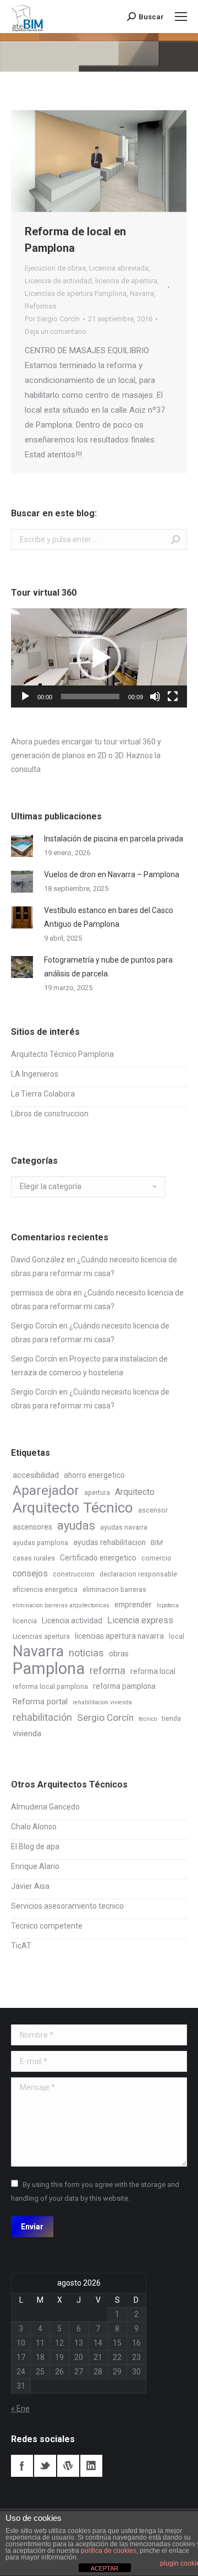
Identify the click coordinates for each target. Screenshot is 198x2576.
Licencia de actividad (58, 281)
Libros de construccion (50, 1114)
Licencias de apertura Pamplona (76, 293)
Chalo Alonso (34, 1827)
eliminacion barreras (114, 1590)
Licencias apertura (41, 1637)
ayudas (76, 1525)
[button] (99, 658)
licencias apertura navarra (119, 1636)
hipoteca (168, 1605)
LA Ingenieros (35, 1074)
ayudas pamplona (40, 1543)
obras (119, 1654)
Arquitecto (135, 1492)
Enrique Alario (35, 1866)
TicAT (21, 1946)
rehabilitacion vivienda (102, 1702)
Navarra (142, 293)
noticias (86, 1653)
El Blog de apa (35, 1846)
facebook (22, 2466)
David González (38, 1260)
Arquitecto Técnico (73, 1508)
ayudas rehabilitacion (109, 1542)
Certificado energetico (98, 1558)
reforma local (153, 1671)
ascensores (32, 1527)
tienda (171, 1719)
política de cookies (109, 2551)
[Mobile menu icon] (181, 17)
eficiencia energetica (45, 1590)
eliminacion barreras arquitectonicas (61, 1605)
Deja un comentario (56, 331)
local (177, 1637)
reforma (108, 1670)
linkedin (91, 2466)
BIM (157, 1543)
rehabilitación (42, 1717)
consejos (30, 1573)
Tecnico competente (47, 1926)
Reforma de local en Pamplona (75, 240)
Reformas (40, 306)
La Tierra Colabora (43, 1094)
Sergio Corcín (34, 1326)
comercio (156, 1558)
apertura (97, 1493)
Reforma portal (40, 1702)
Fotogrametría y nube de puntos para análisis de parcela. (108, 967)
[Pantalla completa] (173, 696)
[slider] (90, 696)
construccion (74, 1574)
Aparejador (46, 1490)
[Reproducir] (25, 696)
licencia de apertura (126, 281)
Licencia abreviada (119, 268)
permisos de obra (41, 1293)
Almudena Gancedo (45, 1807)
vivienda (27, 1733)
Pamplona (49, 1669)
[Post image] (22, 846)
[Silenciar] (155, 696)
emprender (133, 1605)
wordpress (68, 2466)
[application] (99, 658)
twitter (45, 2466)
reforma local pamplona (50, 1687)
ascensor (153, 1510)
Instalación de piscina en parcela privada (114, 839)
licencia (25, 1621)
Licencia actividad (72, 1621)
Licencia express (140, 1620)
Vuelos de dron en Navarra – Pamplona (112, 874)
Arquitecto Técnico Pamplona (62, 1054)
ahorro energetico (94, 1475)
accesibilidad (36, 1475)
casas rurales (34, 1558)
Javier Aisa (30, 1886)
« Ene (20, 2408)
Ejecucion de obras (55, 268)
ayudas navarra (124, 1527)
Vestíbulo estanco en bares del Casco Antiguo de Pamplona (109, 917)
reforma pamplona (124, 1686)
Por (52, 319)
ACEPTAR (105, 2568)
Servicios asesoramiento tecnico (67, 1906)
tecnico (148, 1719)
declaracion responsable (138, 1574)
